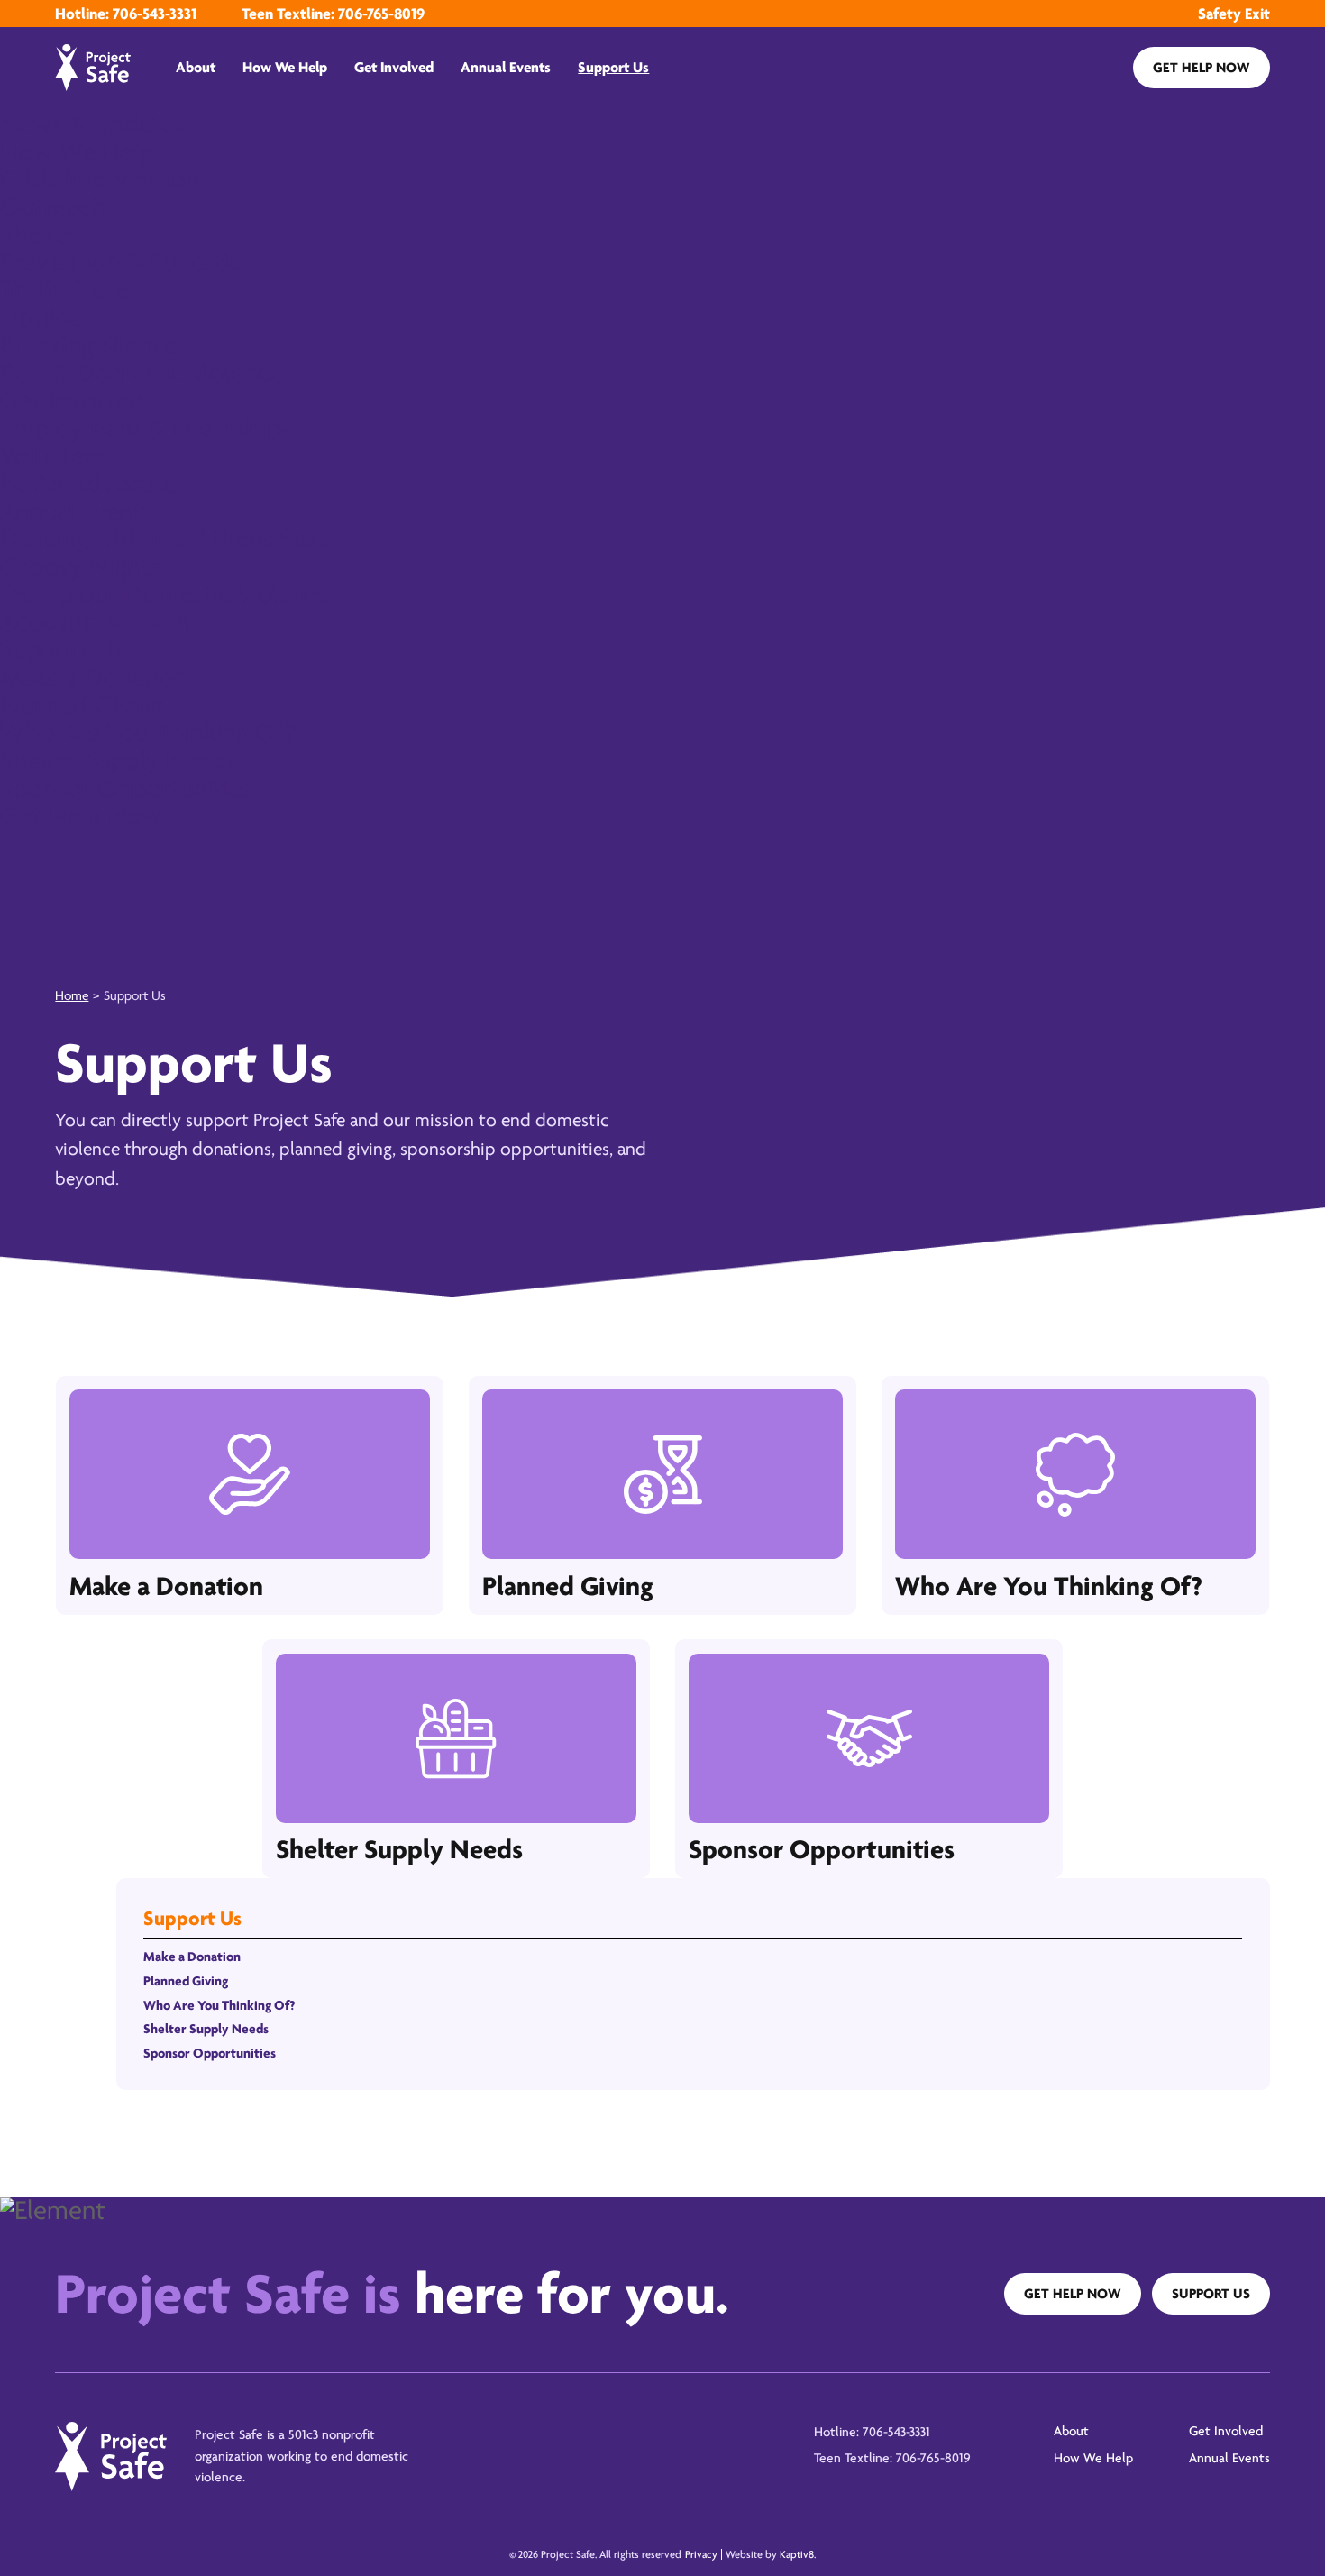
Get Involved (394, 67)
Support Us (613, 67)
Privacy (701, 2554)
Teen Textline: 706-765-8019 (333, 14)
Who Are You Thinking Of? (219, 2006)
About (196, 67)
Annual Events (506, 67)
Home (72, 996)
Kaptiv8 (797, 2554)
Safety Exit (1234, 14)
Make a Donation (192, 1957)
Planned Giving (186, 1981)
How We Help (285, 67)
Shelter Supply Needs (206, 2029)
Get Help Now (1202, 68)
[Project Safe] (93, 68)
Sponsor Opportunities (210, 2053)
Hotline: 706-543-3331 (126, 14)
